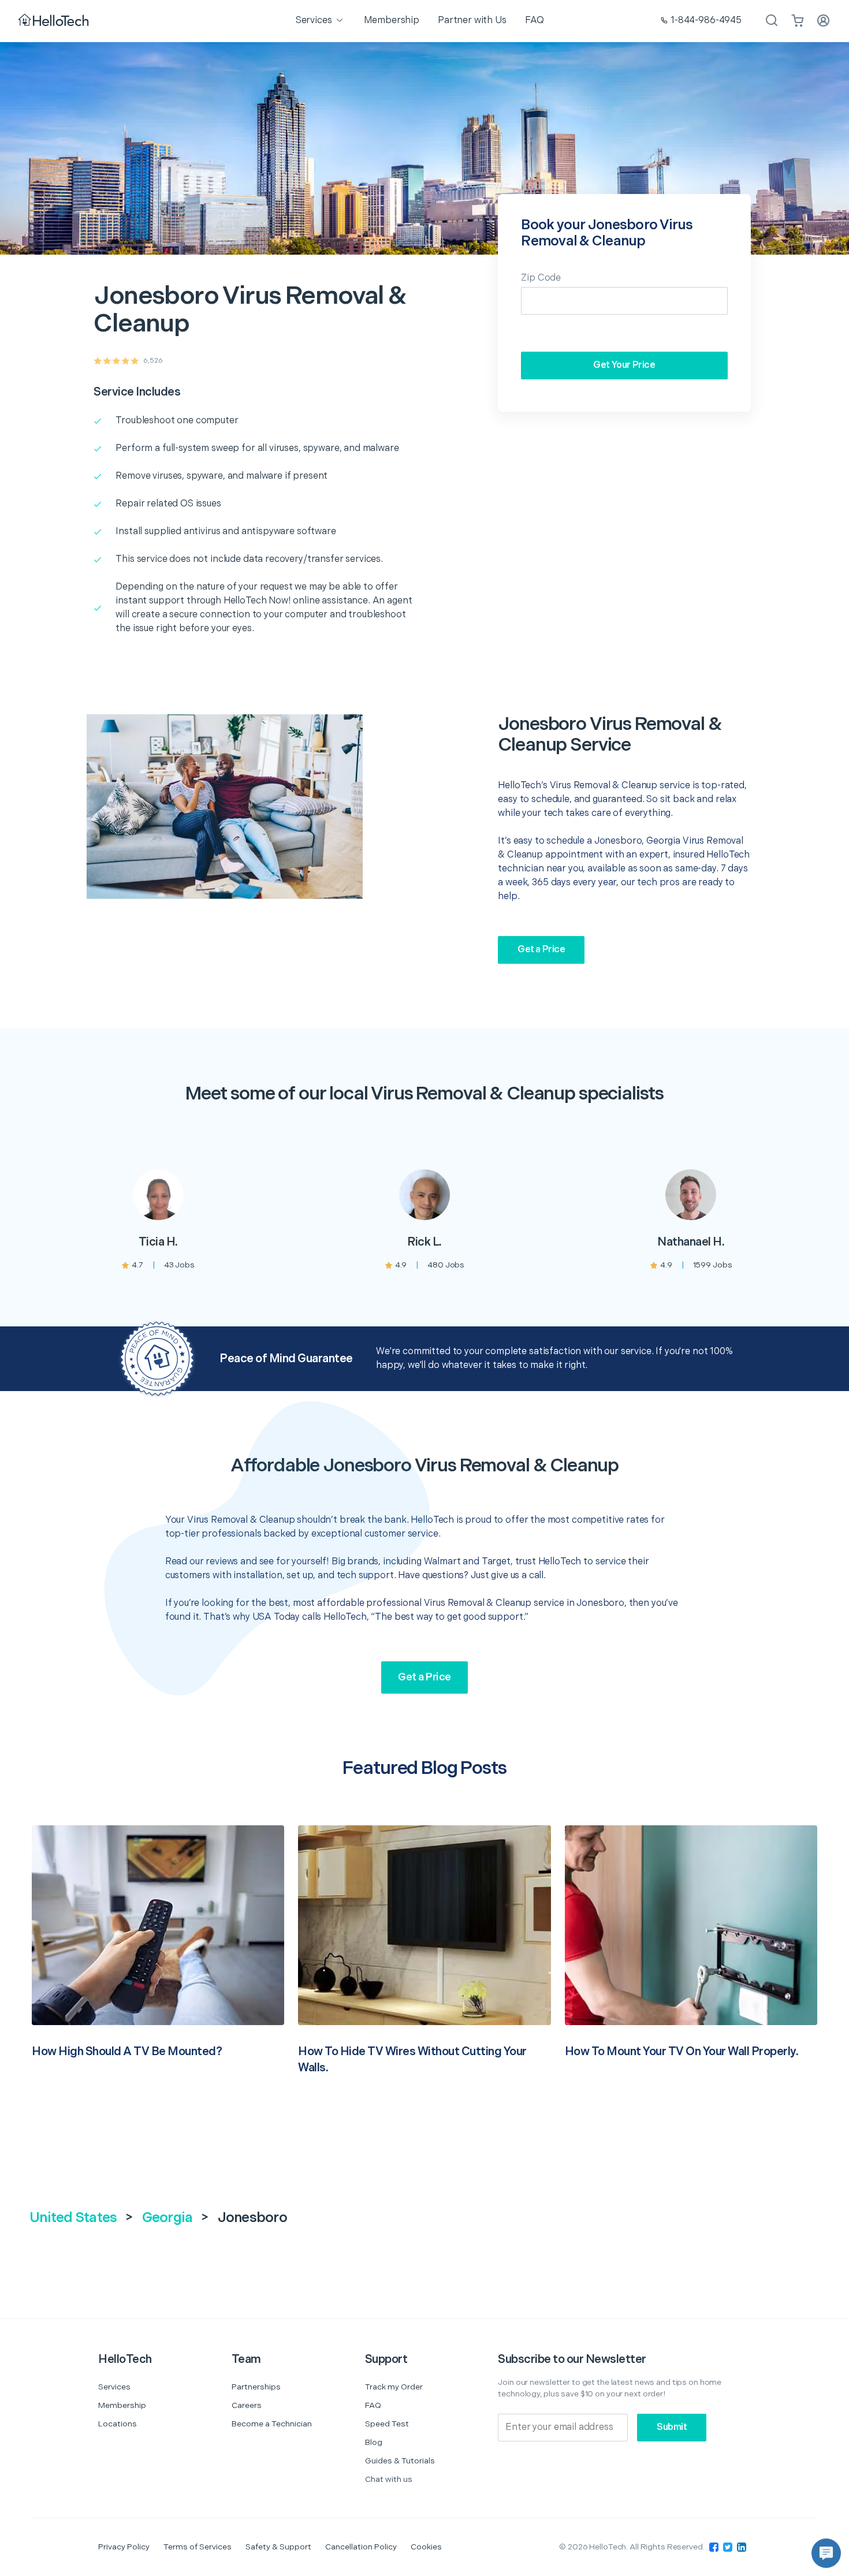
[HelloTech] (55, 21)
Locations (118, 2424)
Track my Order (394, 2387)
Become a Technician (272, 2424)
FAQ (373, 2405)
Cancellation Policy (361, 2547)
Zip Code (541, 278)
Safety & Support (278, 2547)
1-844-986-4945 (706, 20)
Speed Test (387, 2424)
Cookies (426, 2547)
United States (73, 2218)
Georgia (167, 2218)
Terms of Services (198, 2547)
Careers (247, 2405)
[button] (826, 2553)
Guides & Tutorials (400, 2461)
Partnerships (256, 2387)
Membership (122, 2405)
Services (114, 2387)
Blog (374, 2442)
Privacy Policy (124, 2547)
